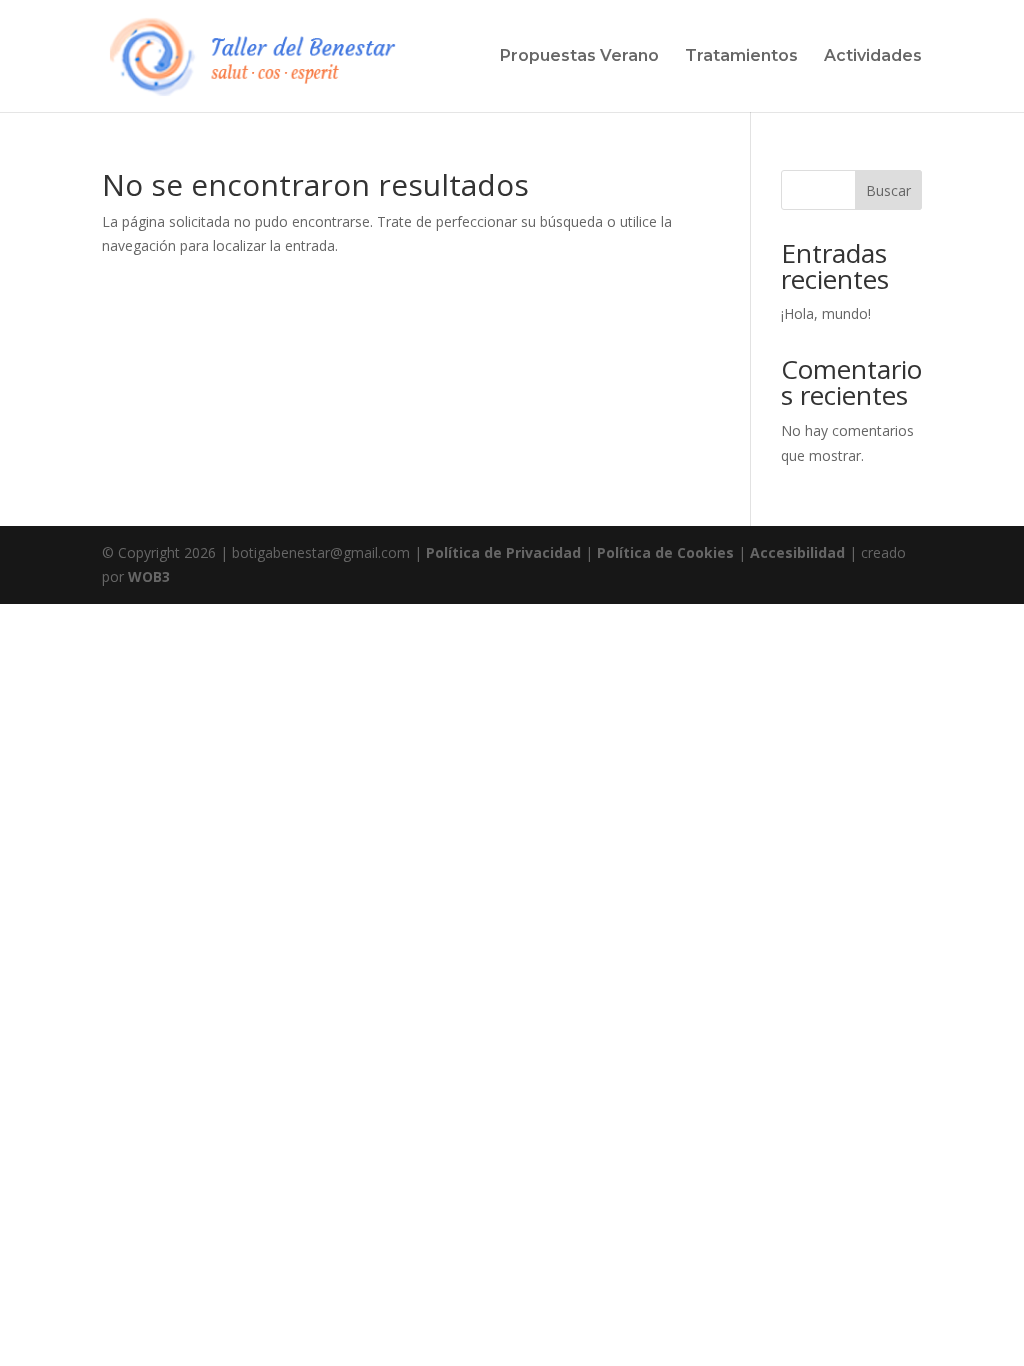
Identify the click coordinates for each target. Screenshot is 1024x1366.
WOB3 (149, 576)
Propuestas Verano (579, 57)
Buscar (888, 190)
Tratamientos (741, 57)
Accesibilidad (797, 552)
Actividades (873, 57)
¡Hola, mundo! (826, 313)
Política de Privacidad (503, 552)
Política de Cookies (665, 552)
